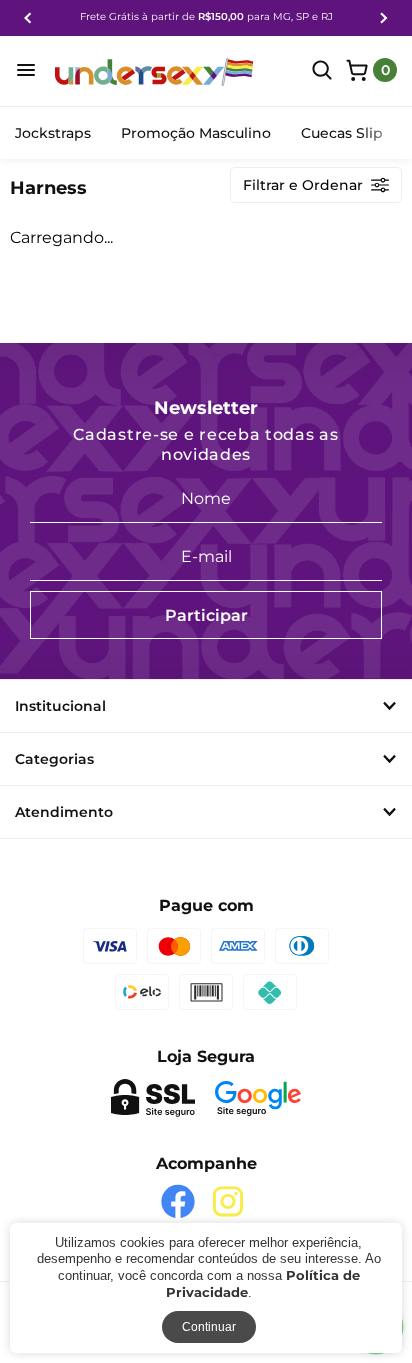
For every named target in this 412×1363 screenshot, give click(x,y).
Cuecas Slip (342, 133)
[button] (28, 18)
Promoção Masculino (196, 133)
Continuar (209, 1327)
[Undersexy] (155, 72)
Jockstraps (53, 133)
